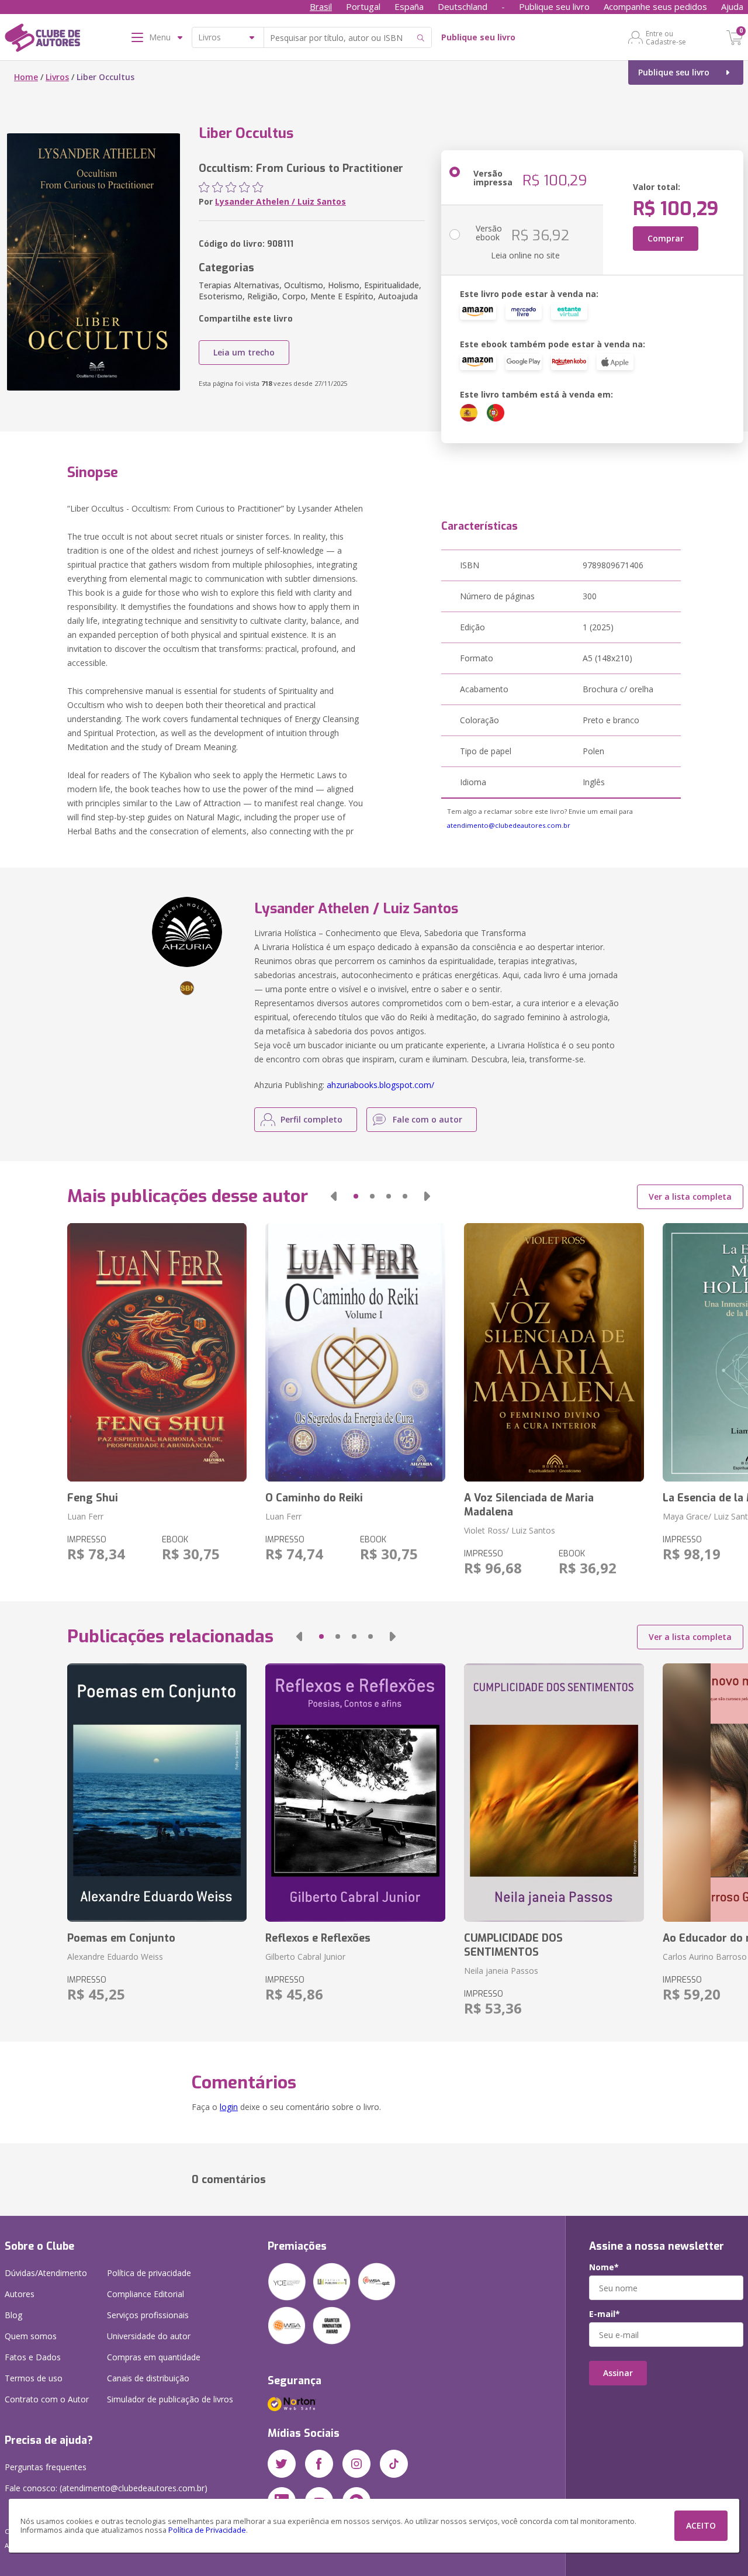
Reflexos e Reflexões (318, 1938)
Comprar (666, 238)
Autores (20, 2294)
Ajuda (732, 6)
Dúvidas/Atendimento (46, 2273)
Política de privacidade (149, 2273)
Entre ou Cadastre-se (666, 37)
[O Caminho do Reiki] (355, 1352)
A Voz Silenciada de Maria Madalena (529, 1505)
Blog (13, 2315)
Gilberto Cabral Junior (305, 1957)
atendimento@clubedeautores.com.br (509, 825)
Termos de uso (34, 2378)
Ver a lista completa (690, 1197)
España (409, 6)
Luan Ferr (85, 1516)
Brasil (321, 6)
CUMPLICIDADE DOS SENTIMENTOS (513, 1945)
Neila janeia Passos (501, 1971)
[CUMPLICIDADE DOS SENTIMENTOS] (554, 1793)
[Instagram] (356, 2464)
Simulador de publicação (170, 2399)
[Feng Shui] (157, 1352)
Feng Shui (93, 1498)
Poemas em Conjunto (121, 1938)
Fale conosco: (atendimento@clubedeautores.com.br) (106, 2488)
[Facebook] (319, 2464)
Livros (57, 77)
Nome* (604, 2267)
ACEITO (701, 2525)
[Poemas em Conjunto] (157, 1793)
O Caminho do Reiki (314, 1498)
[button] (334, 1196)
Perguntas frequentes (46, 2467)
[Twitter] (282, 2464)
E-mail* (605, 2314)
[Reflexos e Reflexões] (355, 1793)
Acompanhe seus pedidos (655, 6)
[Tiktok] (394, 2464)
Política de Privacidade (207, 2530)
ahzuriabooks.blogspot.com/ (380, 1085)
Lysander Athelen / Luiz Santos (280, 201)
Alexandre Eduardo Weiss (115, 1957)
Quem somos (31, 2336)
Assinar (618, 2373)
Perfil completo (311, 1119)
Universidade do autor (149, 2336)
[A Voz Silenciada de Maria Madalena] (554, 1352)
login (229, 2107)
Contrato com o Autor (47, 2399)
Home (26, 77)
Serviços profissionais (148, 2315)
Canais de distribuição (148, 2378)
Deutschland (463, 6)
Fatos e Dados (33, 2357)
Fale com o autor (427, 1119)
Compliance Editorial (146, 2294)
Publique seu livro (554, 6)
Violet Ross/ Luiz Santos (510, 1530)
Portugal (363, 6)
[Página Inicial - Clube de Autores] (42, 40)
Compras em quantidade (154, 2357)
